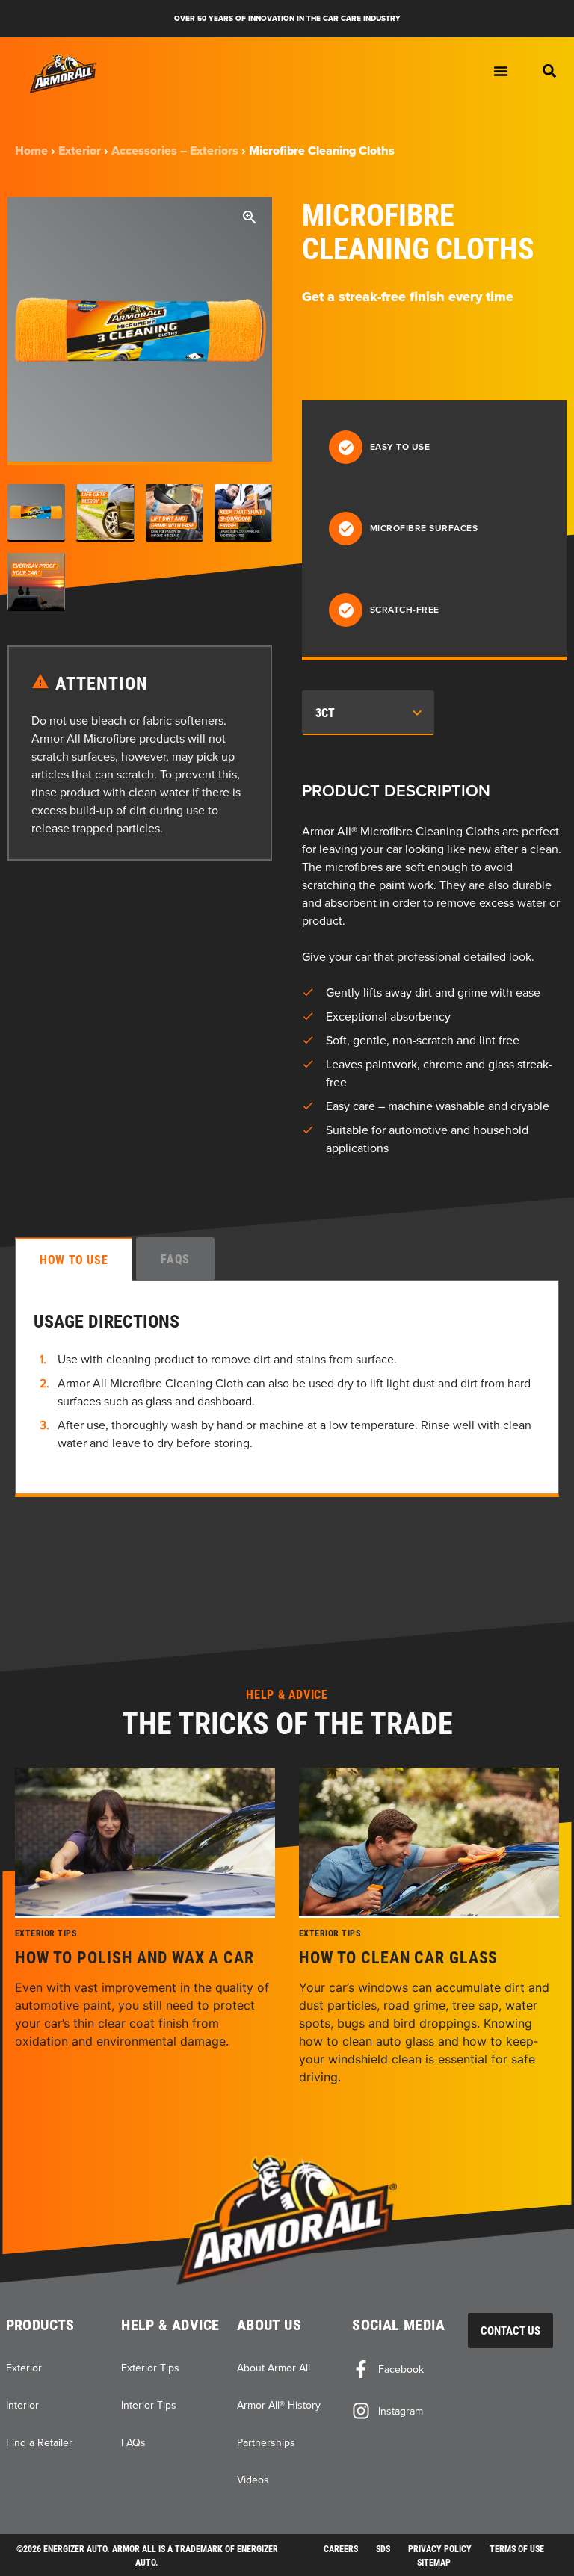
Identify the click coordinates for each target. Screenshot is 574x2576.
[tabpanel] (287, 1388)
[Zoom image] (250, 220)
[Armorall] (64, 74)
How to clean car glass (398, 1957)
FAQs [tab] (175, 1258)
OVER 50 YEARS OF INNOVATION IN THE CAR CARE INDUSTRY (287, 18)
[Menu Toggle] (501, 71)
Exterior (80, 151)
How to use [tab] (74, 1259)
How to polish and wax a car (135, 1957)
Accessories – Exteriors (175, 151)
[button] (549, 71)
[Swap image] (36, 513)
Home (31, 151)
